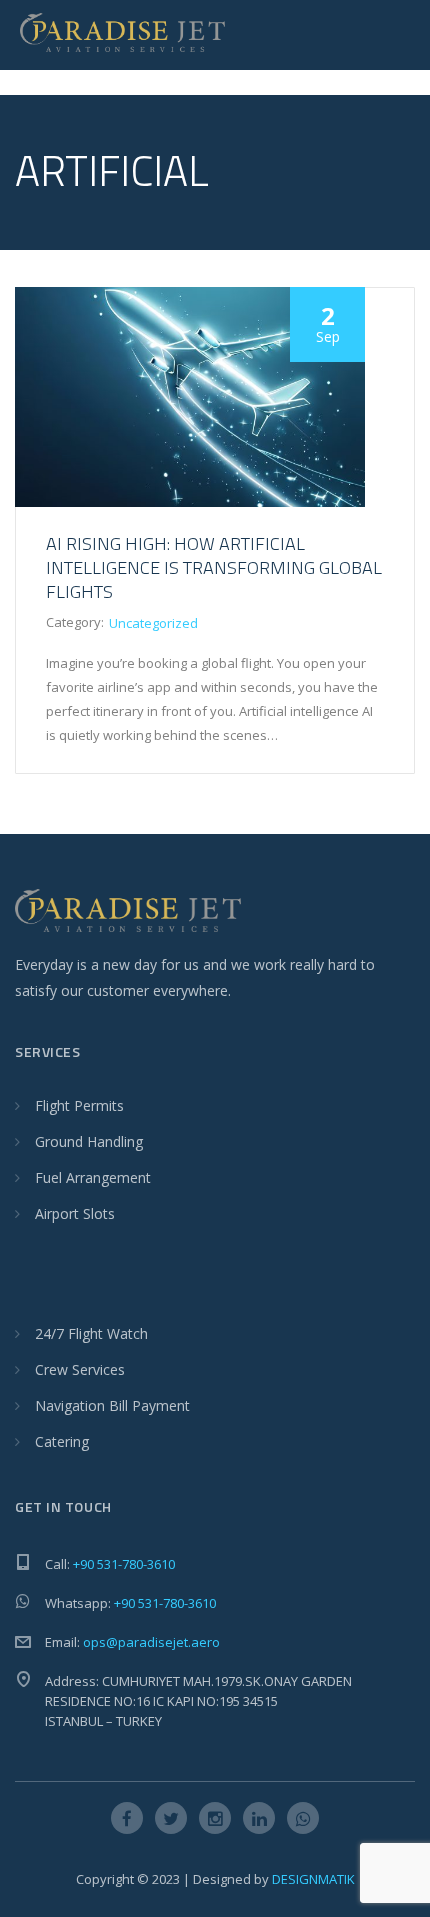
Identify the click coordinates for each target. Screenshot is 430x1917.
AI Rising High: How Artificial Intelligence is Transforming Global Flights (214, 567)
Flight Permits (79, 1105)
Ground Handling (89, 1141)
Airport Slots (75, 1213)
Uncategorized (153, 623)
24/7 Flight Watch (91, 1333)
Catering (62, 1441)
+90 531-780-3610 (124, 1564)
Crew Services (80, 1369)
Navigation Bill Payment (112, 1405)
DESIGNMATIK (313, 1879)
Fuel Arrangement (93, 1177)
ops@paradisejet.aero (151, 1642)
